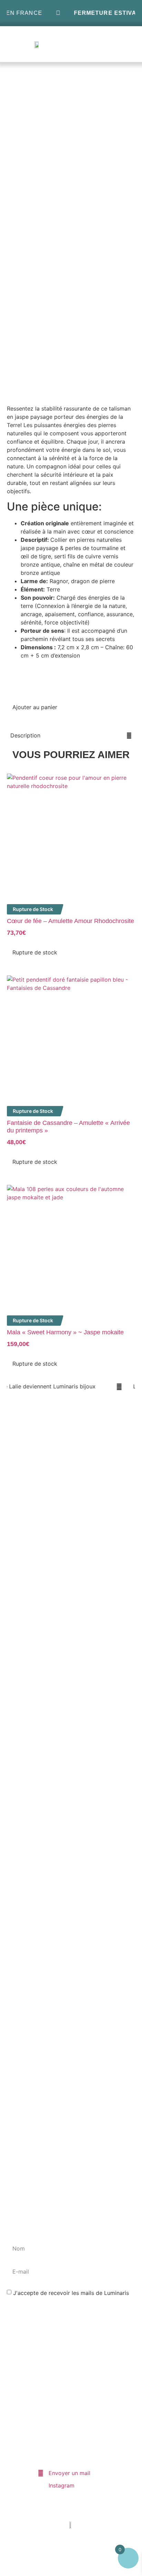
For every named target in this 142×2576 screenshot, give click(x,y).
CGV (44, 2437)
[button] (127, 44)
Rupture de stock (35, 952)
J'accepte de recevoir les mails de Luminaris (71, 2293)
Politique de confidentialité (57, 2418)
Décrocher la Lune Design (86, 2563)
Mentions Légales (61, 2398)
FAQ (43, 2382)
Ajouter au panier (35, 707)
